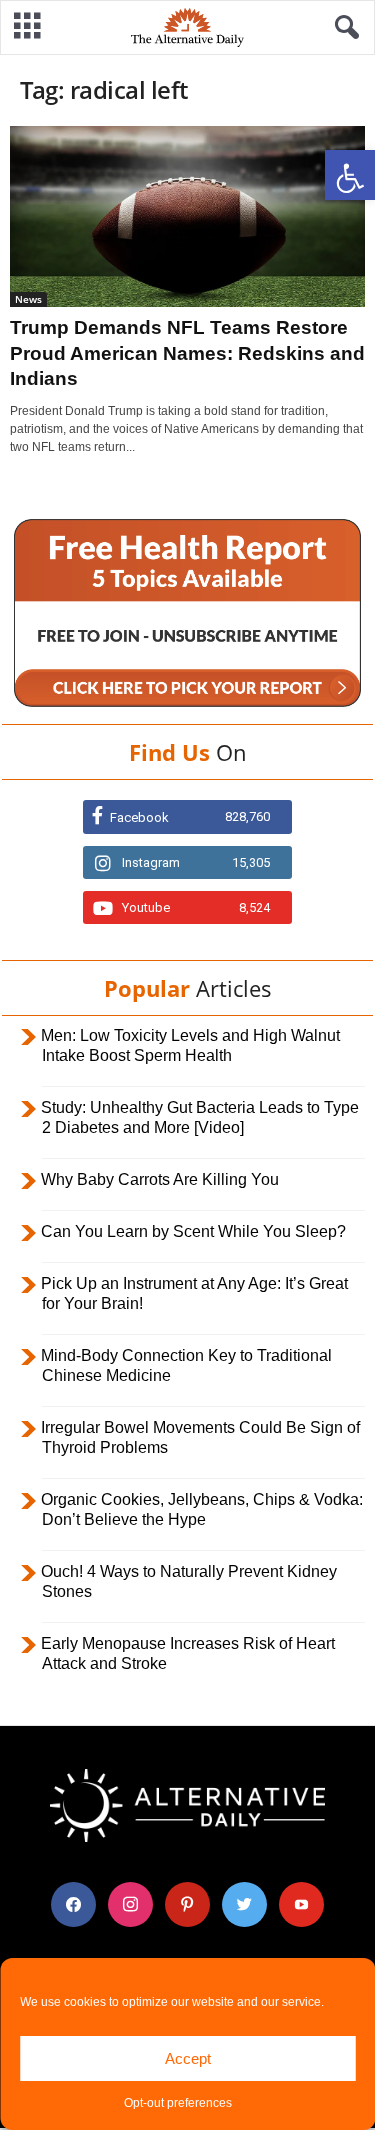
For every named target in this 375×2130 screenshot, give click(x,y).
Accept (188, 2058)
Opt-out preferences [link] (178, 2103)
